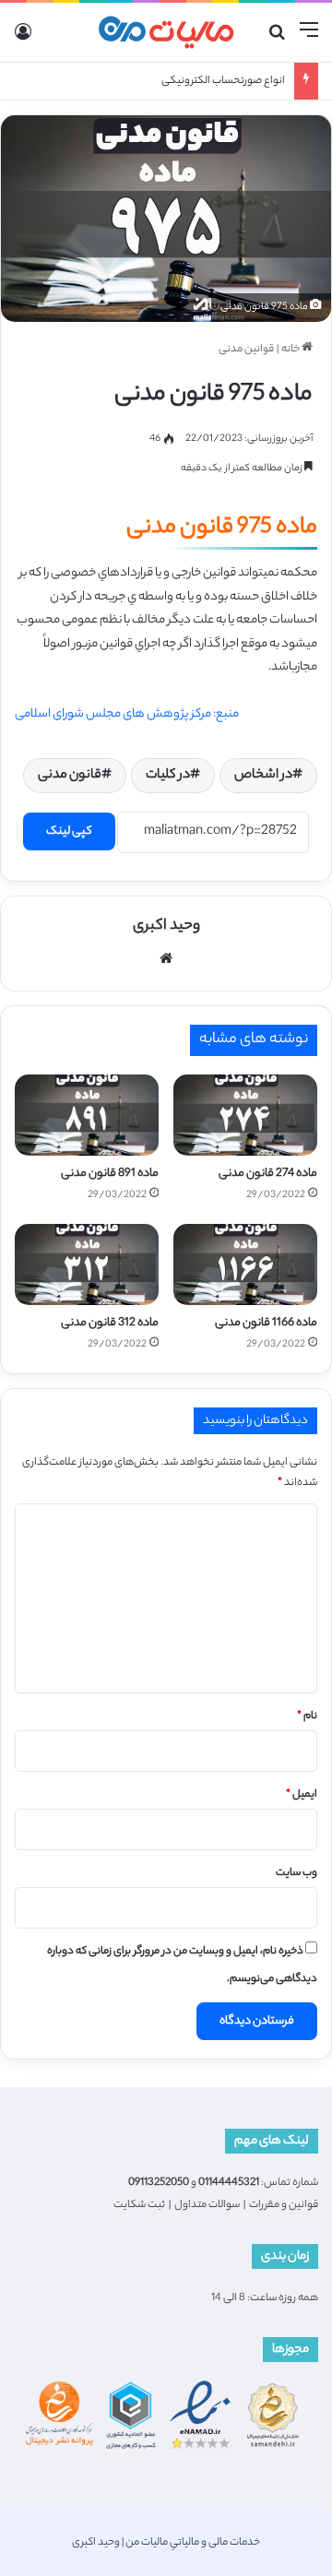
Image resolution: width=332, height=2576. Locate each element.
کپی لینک (69, 831)
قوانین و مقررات (284, 2205)
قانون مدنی (70, 776)
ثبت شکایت (139, 2205)
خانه (291, 350)
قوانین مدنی (246, 350)
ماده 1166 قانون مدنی (266, 1323)
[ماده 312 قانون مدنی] (87, 1264)
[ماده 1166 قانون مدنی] (245, 1264)
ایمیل (302, 1795)
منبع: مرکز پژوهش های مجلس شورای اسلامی (127, 714)
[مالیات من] (166, 32)
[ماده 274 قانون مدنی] (245, 1115)
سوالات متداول (207, 2205)
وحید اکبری (166, 926)
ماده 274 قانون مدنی (268, 1174)
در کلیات (168, 776)
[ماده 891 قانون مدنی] (87, 1115)
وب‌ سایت (296, 1873)
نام (307, 1716)
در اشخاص (263, 776)
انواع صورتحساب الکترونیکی (223, 81)
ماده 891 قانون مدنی (110, 1174)
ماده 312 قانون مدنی (110, 1323)
